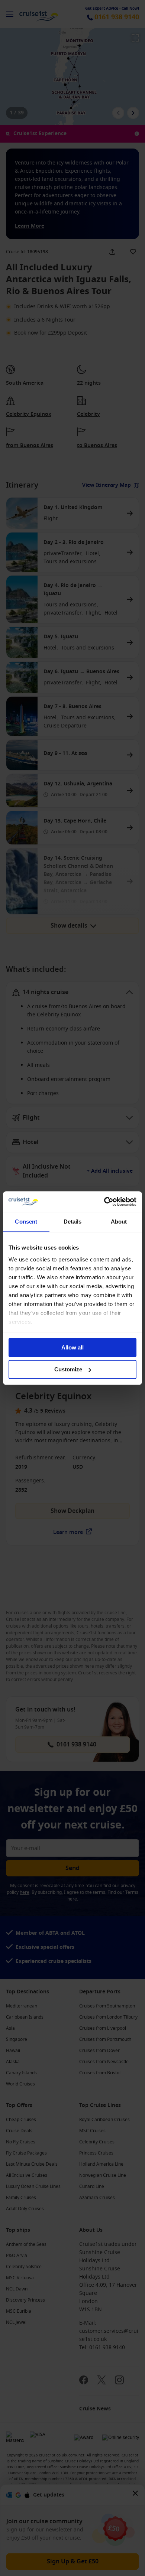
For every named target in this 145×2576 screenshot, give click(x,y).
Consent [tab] (26, 1222)
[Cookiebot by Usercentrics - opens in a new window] (104, 1202)
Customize (68, 1369)
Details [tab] (73, 1222)
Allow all (72, 1347)
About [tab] (119, 1222)
